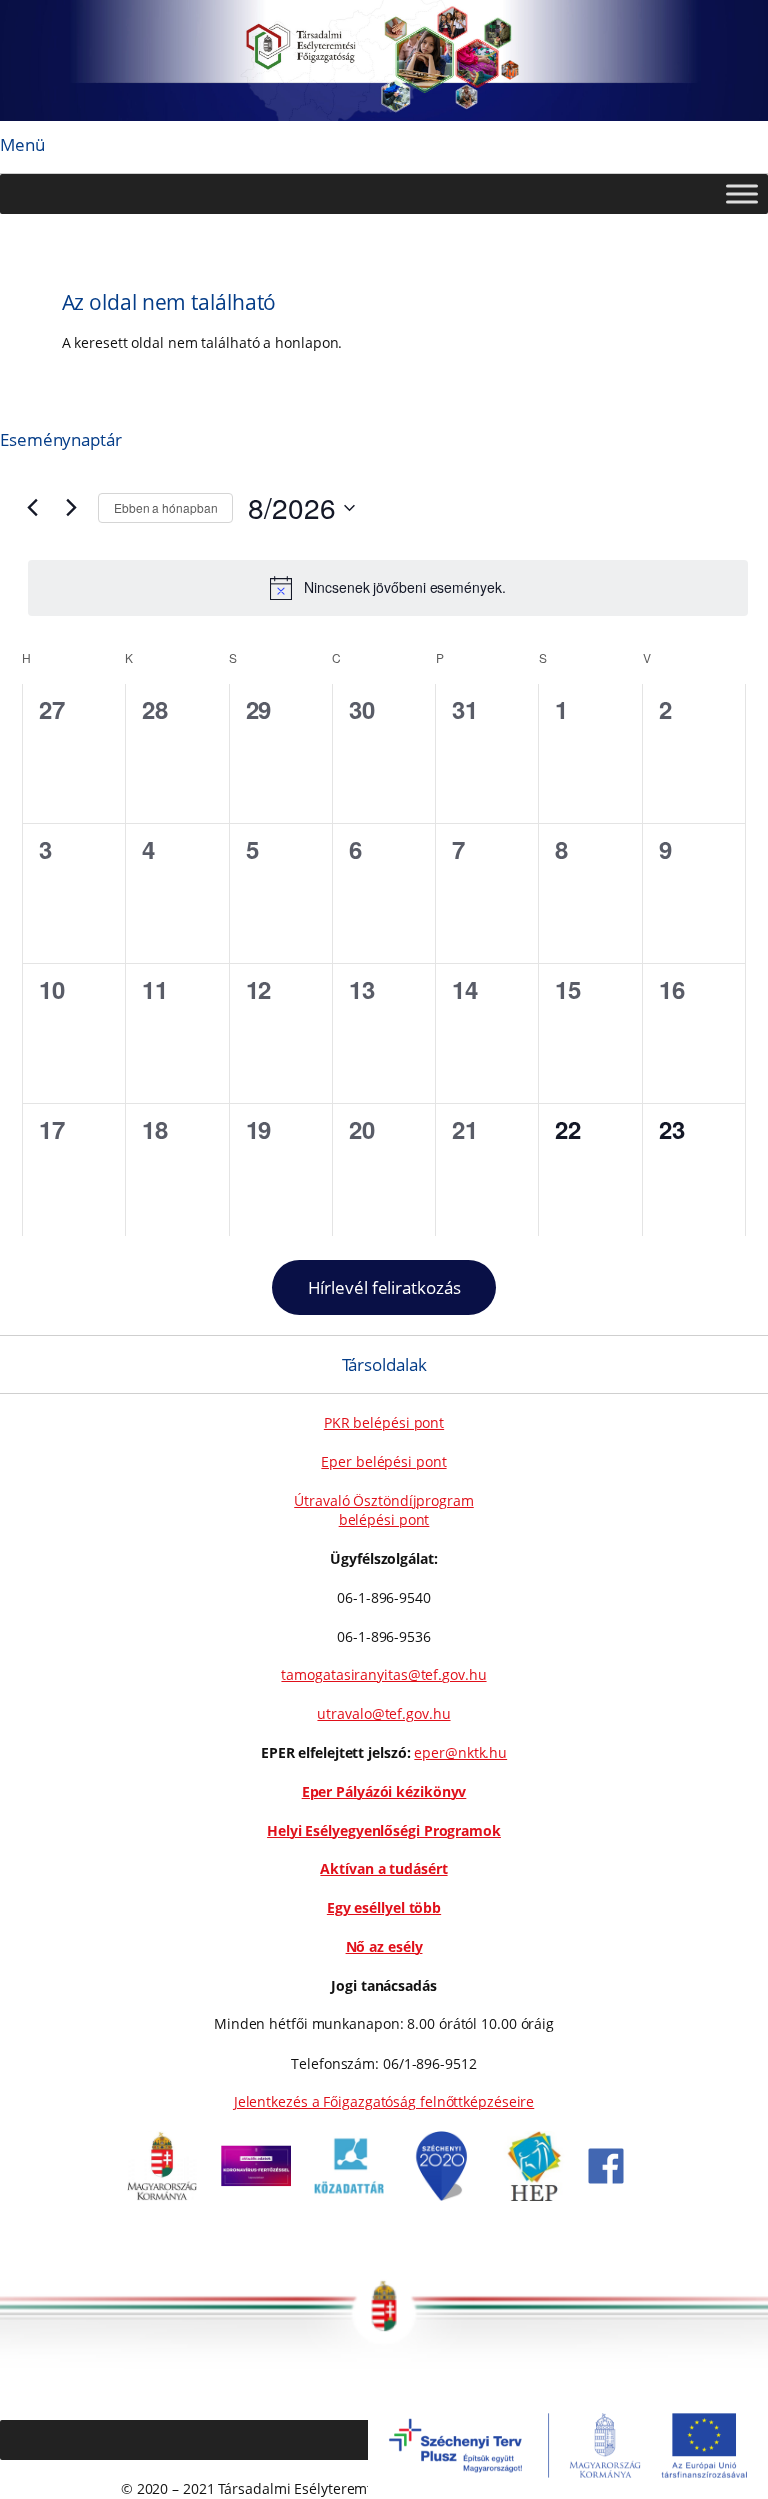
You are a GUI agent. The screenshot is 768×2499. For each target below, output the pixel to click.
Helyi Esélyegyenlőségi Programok (384, 1830)
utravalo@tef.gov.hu (383, 1713)
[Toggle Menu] (742, 193)
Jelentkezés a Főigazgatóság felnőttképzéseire (384, 2101)
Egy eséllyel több (384, 1907)
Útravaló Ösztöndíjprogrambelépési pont (384, 1510)
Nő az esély (384, 1946)
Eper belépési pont (383, 1461)
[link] (162, 2195)
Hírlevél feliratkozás (384, 1287)
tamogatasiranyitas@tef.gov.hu (383, 1674)
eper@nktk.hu (460, 1752)
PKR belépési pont (384, 1422)
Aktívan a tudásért (383, 1868)
